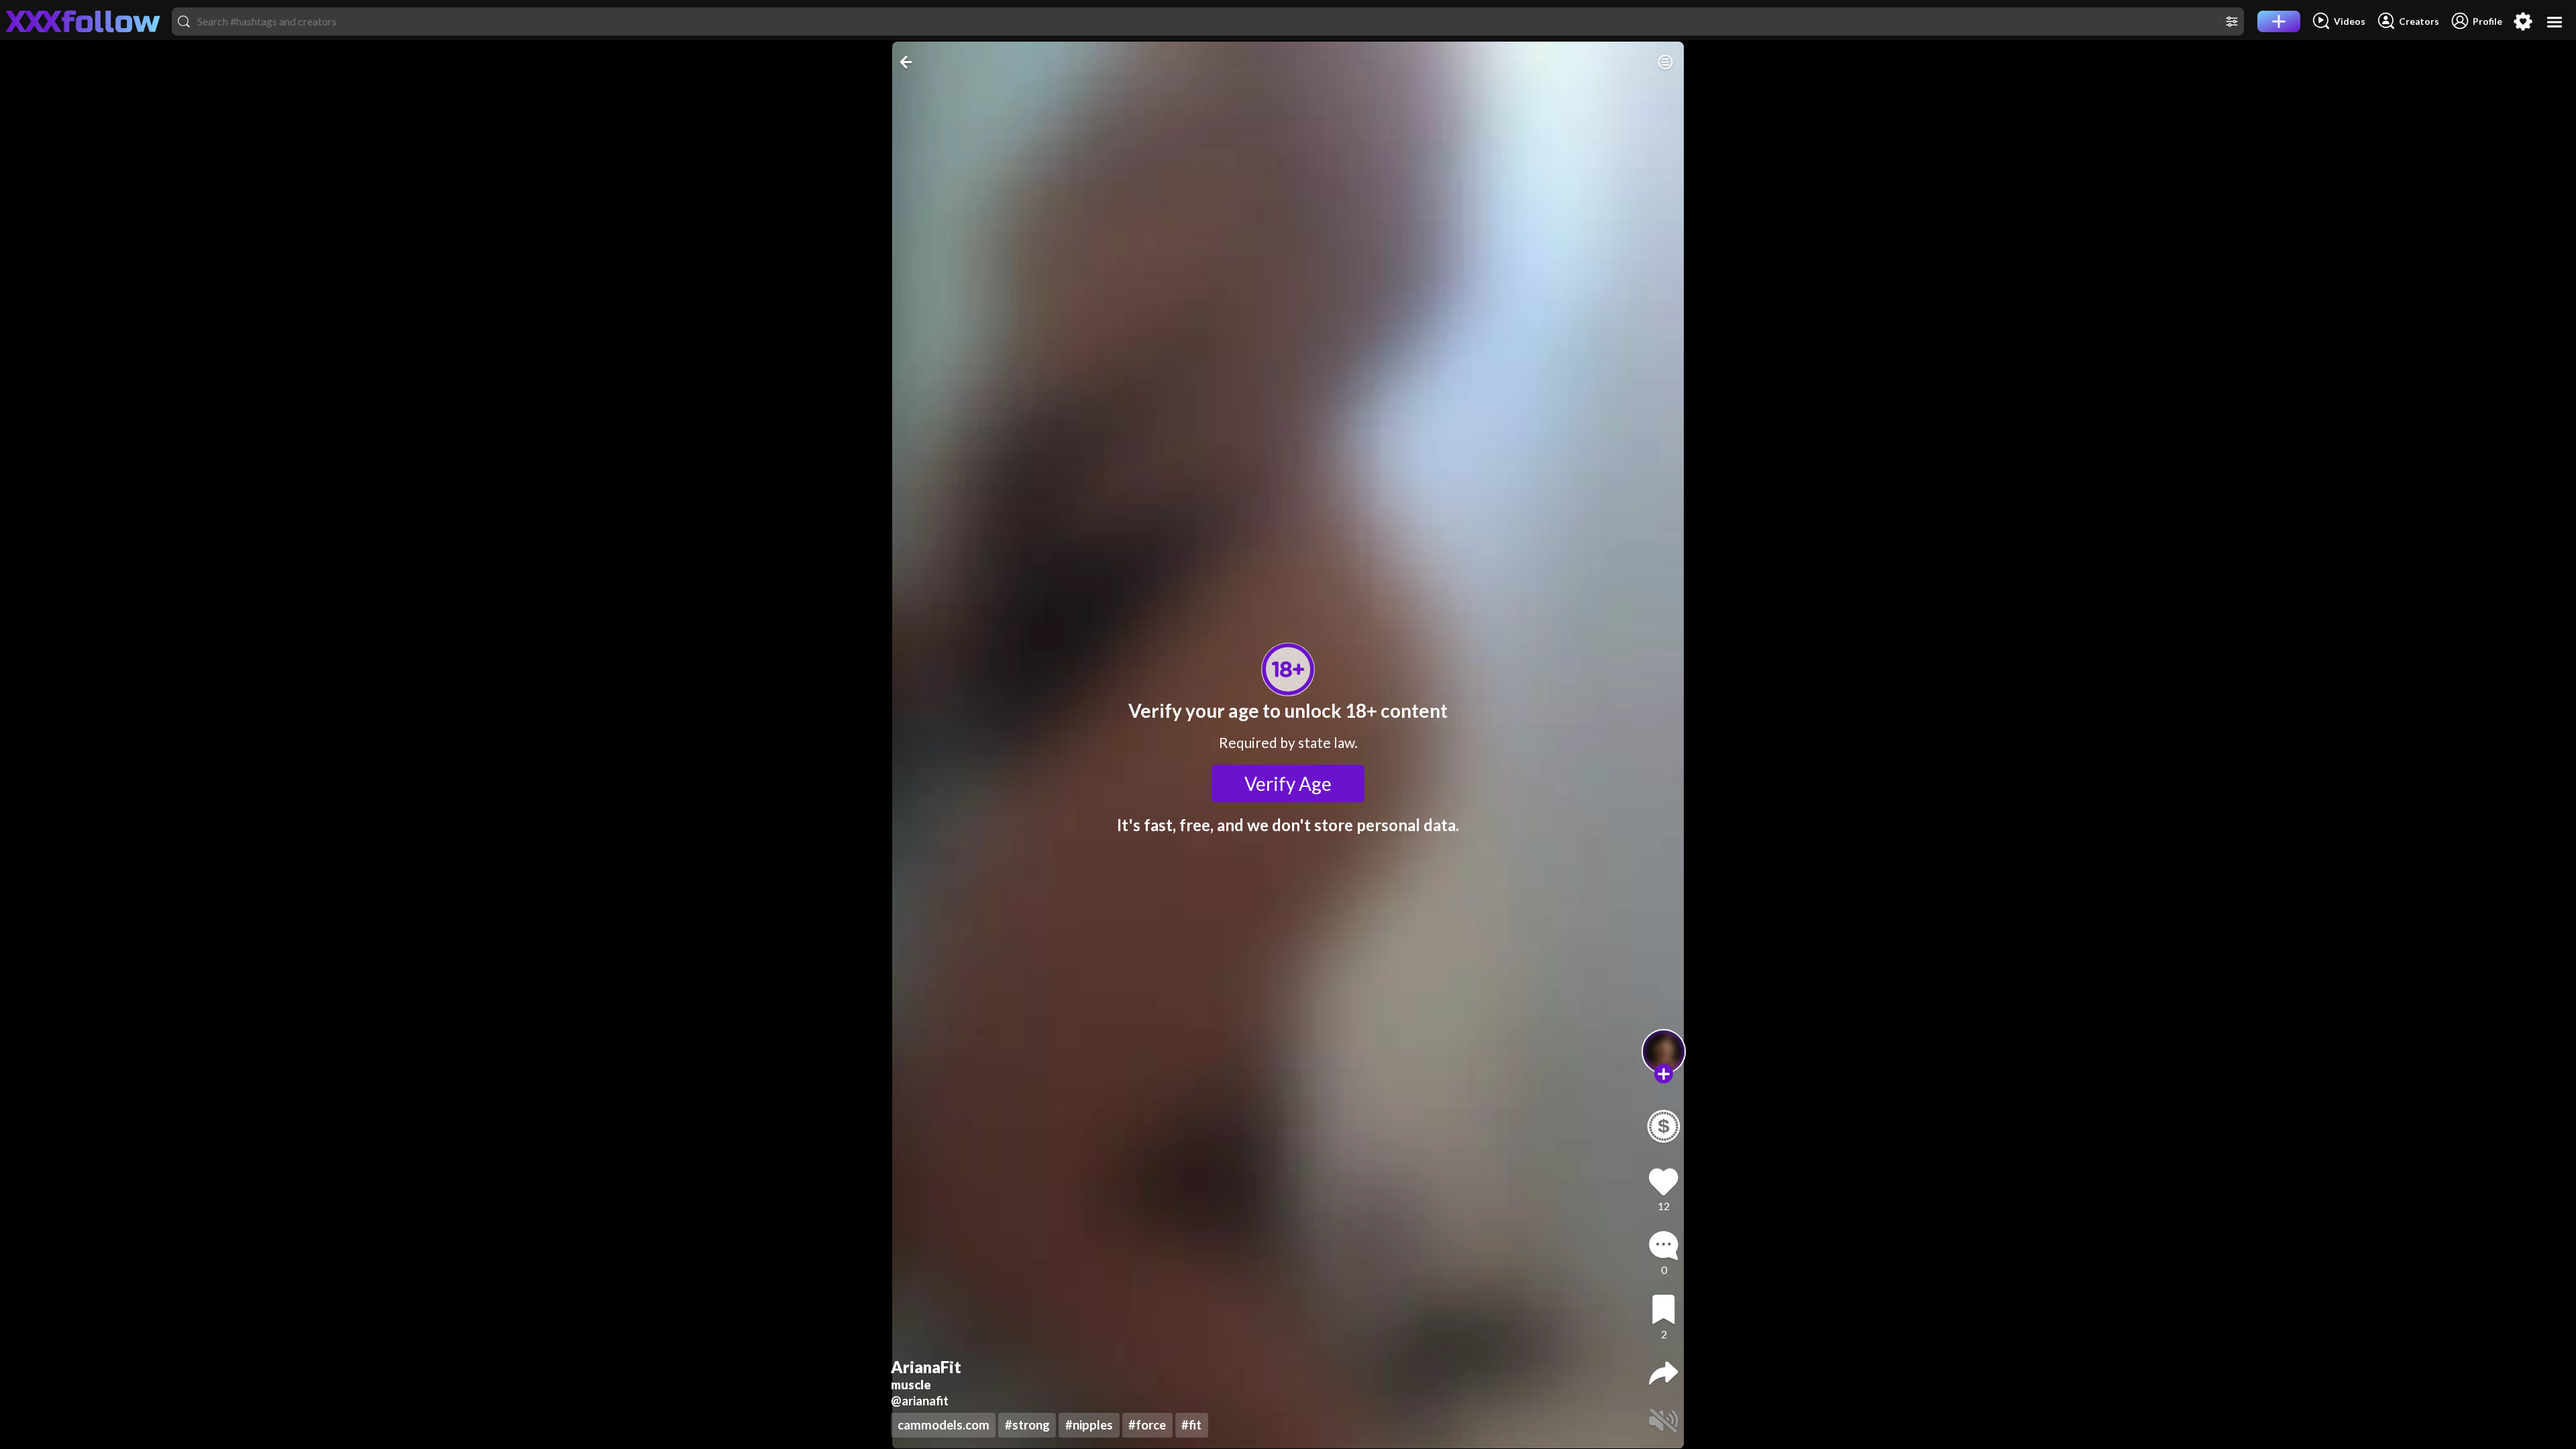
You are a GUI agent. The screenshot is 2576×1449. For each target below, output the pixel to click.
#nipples (1089, 1425)
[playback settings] (1665, 62)
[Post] (2279, 21)
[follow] (1664, 1074)
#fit (1191, 1425)
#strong (1027, 1425)
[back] (907, 62)
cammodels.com (944, 1425)
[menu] (2555, 22)
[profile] (1664, 1052)
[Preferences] (2523, 21)
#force (1147, 1425)
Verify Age (1288, 784)
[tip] (1664, 1126)
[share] (1664, 1373)
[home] (83, 21)
